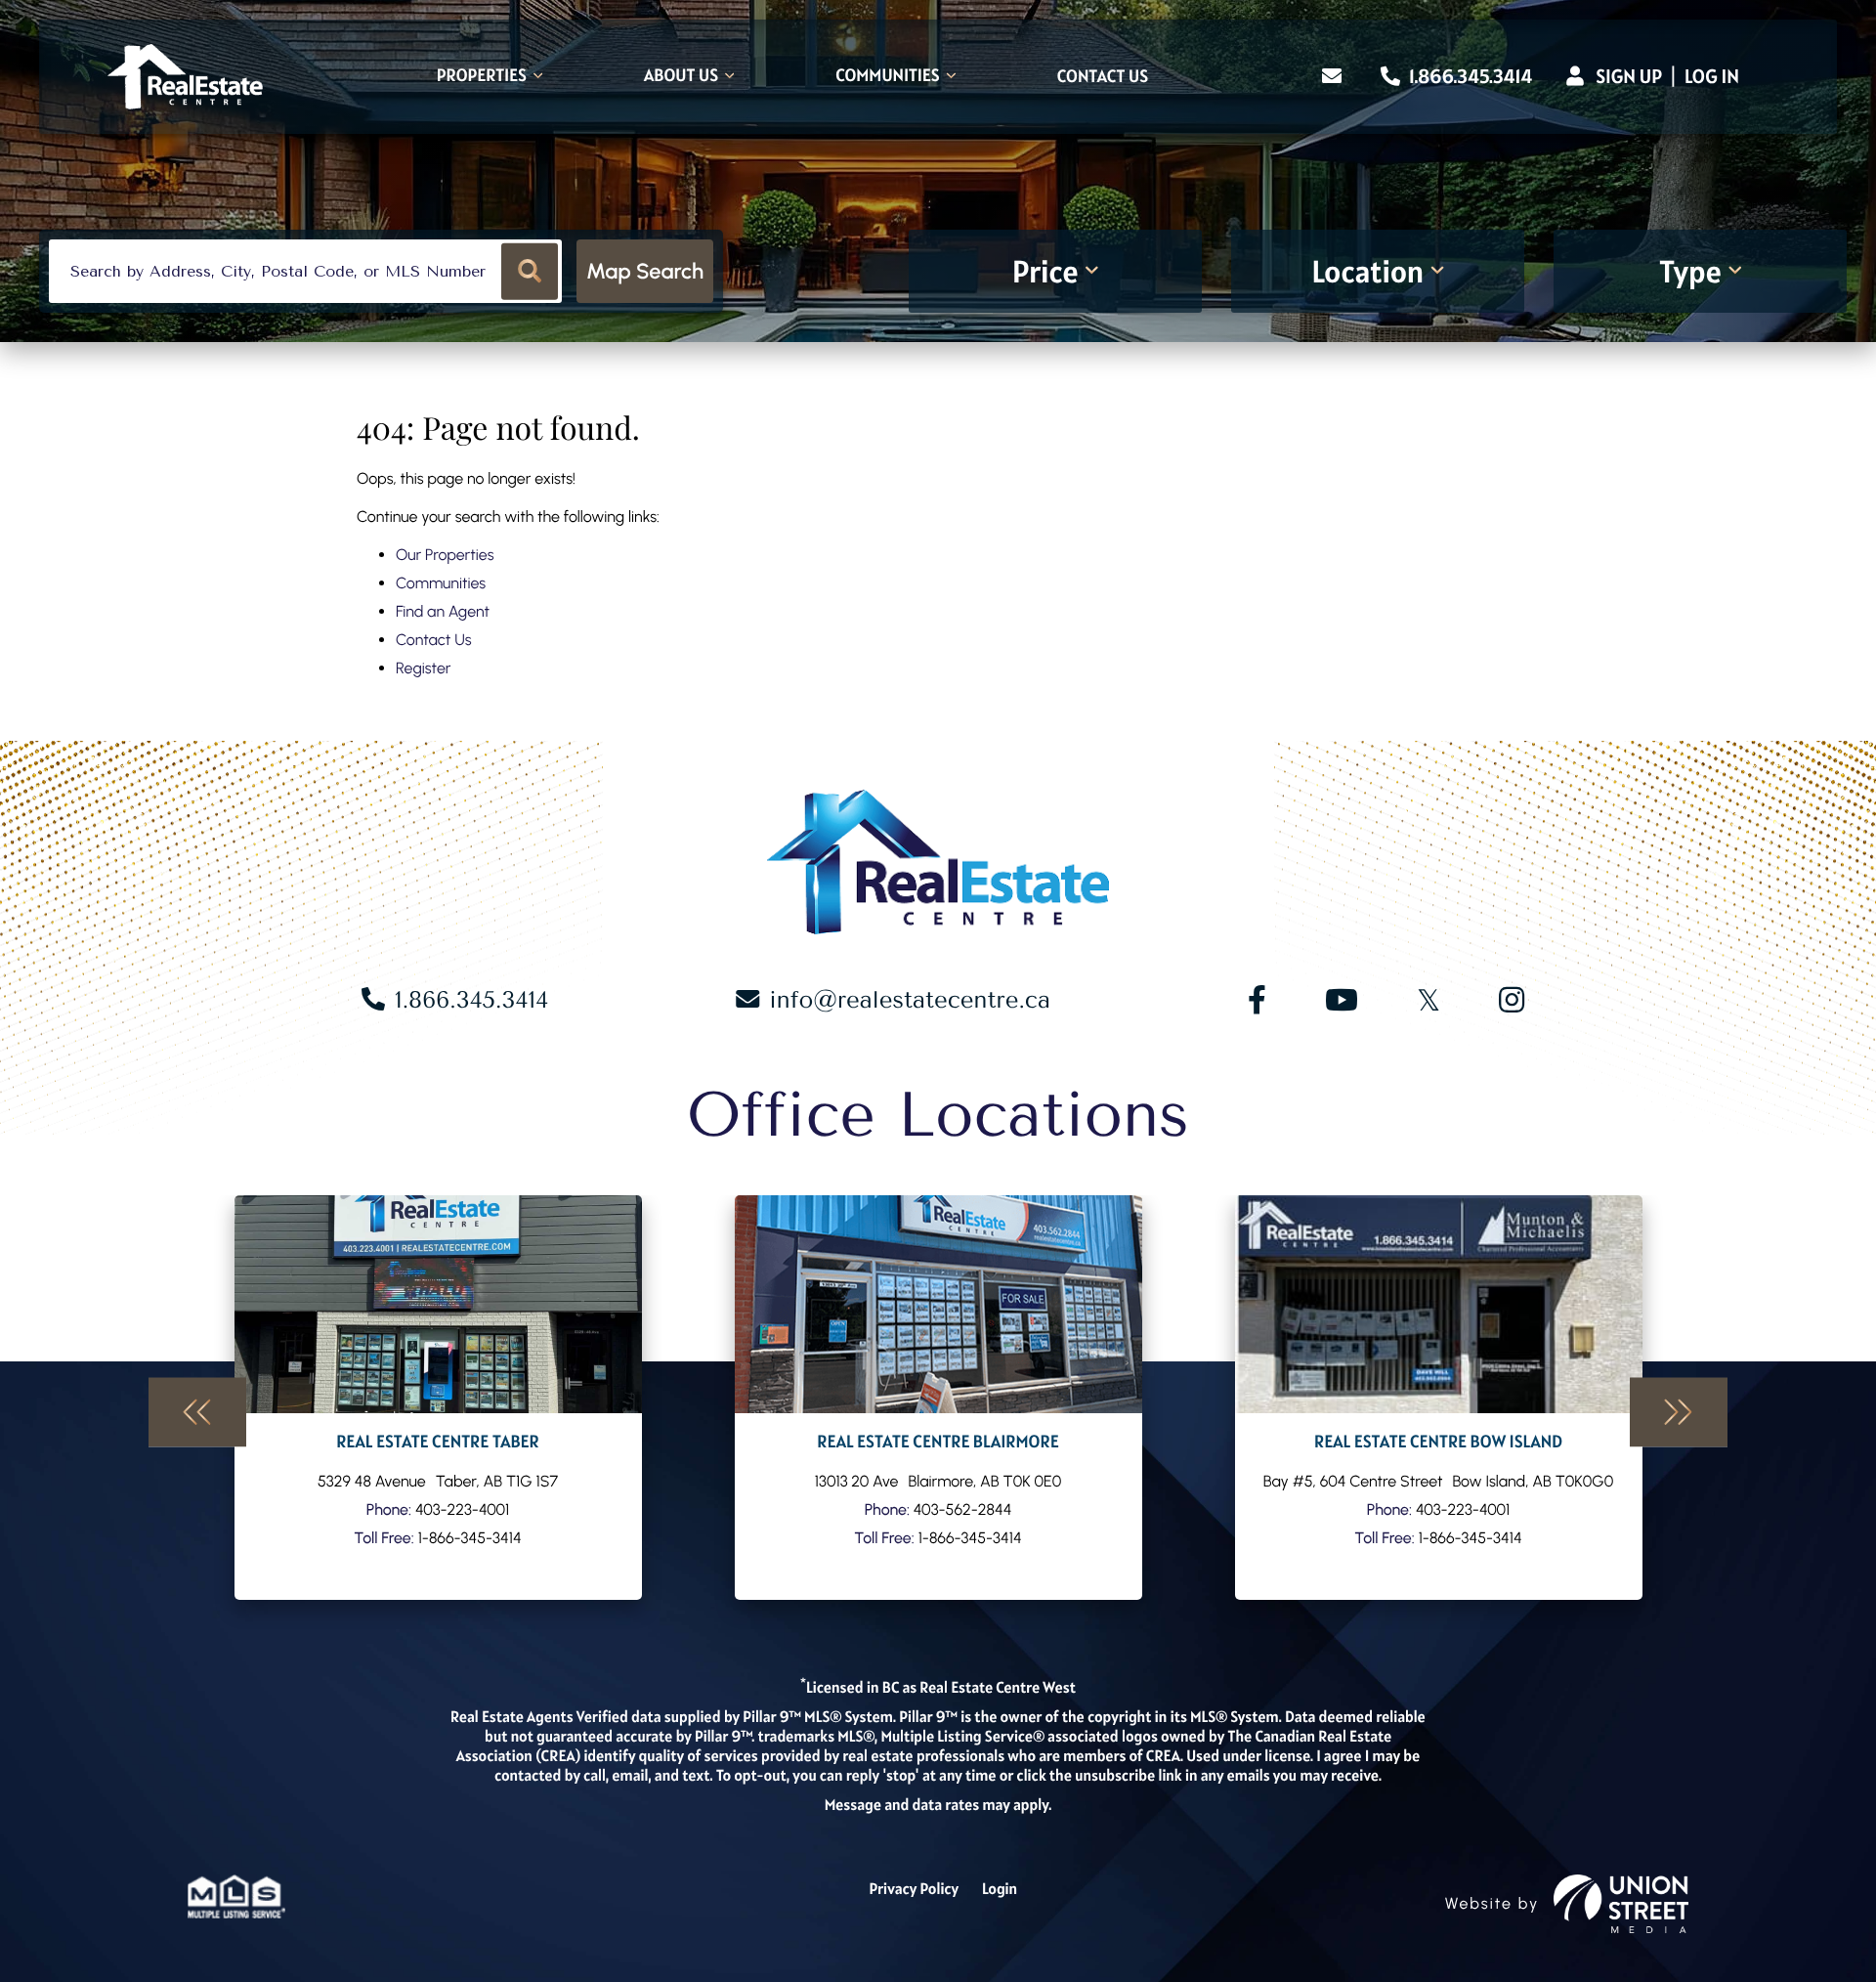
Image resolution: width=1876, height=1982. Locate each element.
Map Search (645, 271)
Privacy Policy (914, 1889)
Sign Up (1629, 76)
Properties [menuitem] (482, 77)
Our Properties (445, 555)
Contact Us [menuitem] (1103, 77)
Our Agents (438, 1398)
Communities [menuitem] (888, 77)
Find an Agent (443, 611)
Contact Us (434, 640)
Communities (441, 583)
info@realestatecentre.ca (910, 1000)
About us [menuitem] (681, 77)
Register (423, 668)
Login (1000, 1889)
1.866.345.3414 (1469, 76)
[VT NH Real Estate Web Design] (1621, 1904)
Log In (1712, 76)
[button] (530, 271)
